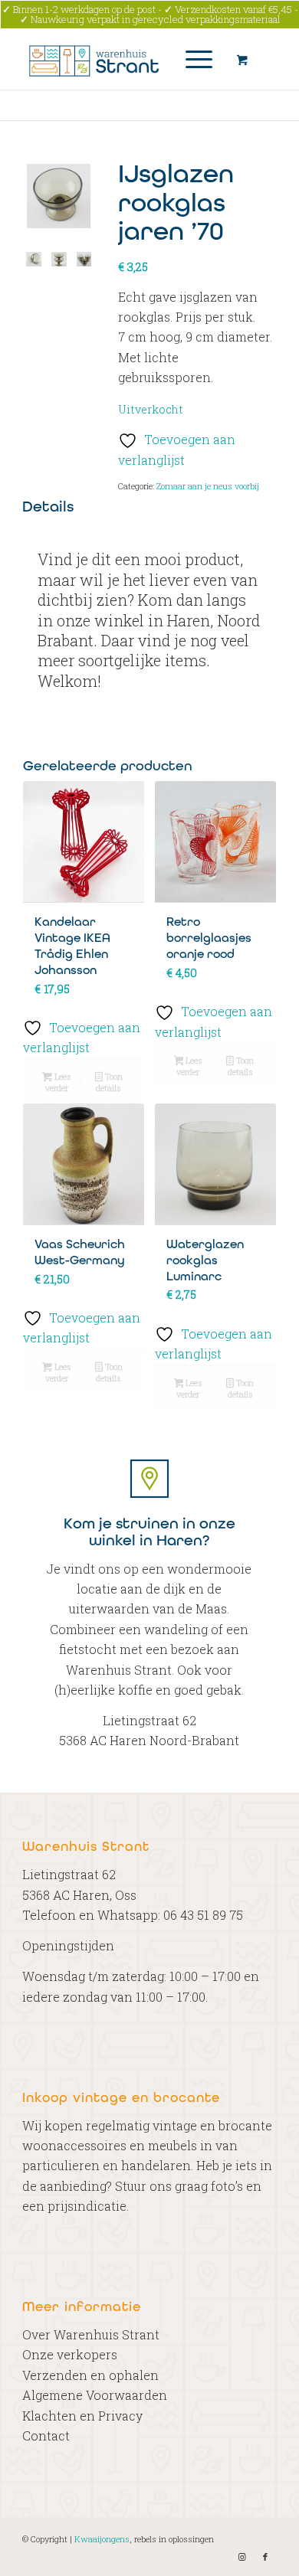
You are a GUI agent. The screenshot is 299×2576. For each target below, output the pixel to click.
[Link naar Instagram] (242, 2557)
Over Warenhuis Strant (91, 2334)
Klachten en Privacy (82, 2416)
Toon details (109, 1082)
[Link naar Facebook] (265, 2557)
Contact (46, 2435)
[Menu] (191, 59)
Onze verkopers (70, 2354)
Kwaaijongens (102, 2539)
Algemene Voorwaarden (95, 2395)
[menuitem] (196, 59)
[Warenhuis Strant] (124, 59)
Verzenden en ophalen (90, 2375)
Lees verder (58, 1082)
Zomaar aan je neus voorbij (208, 486)
